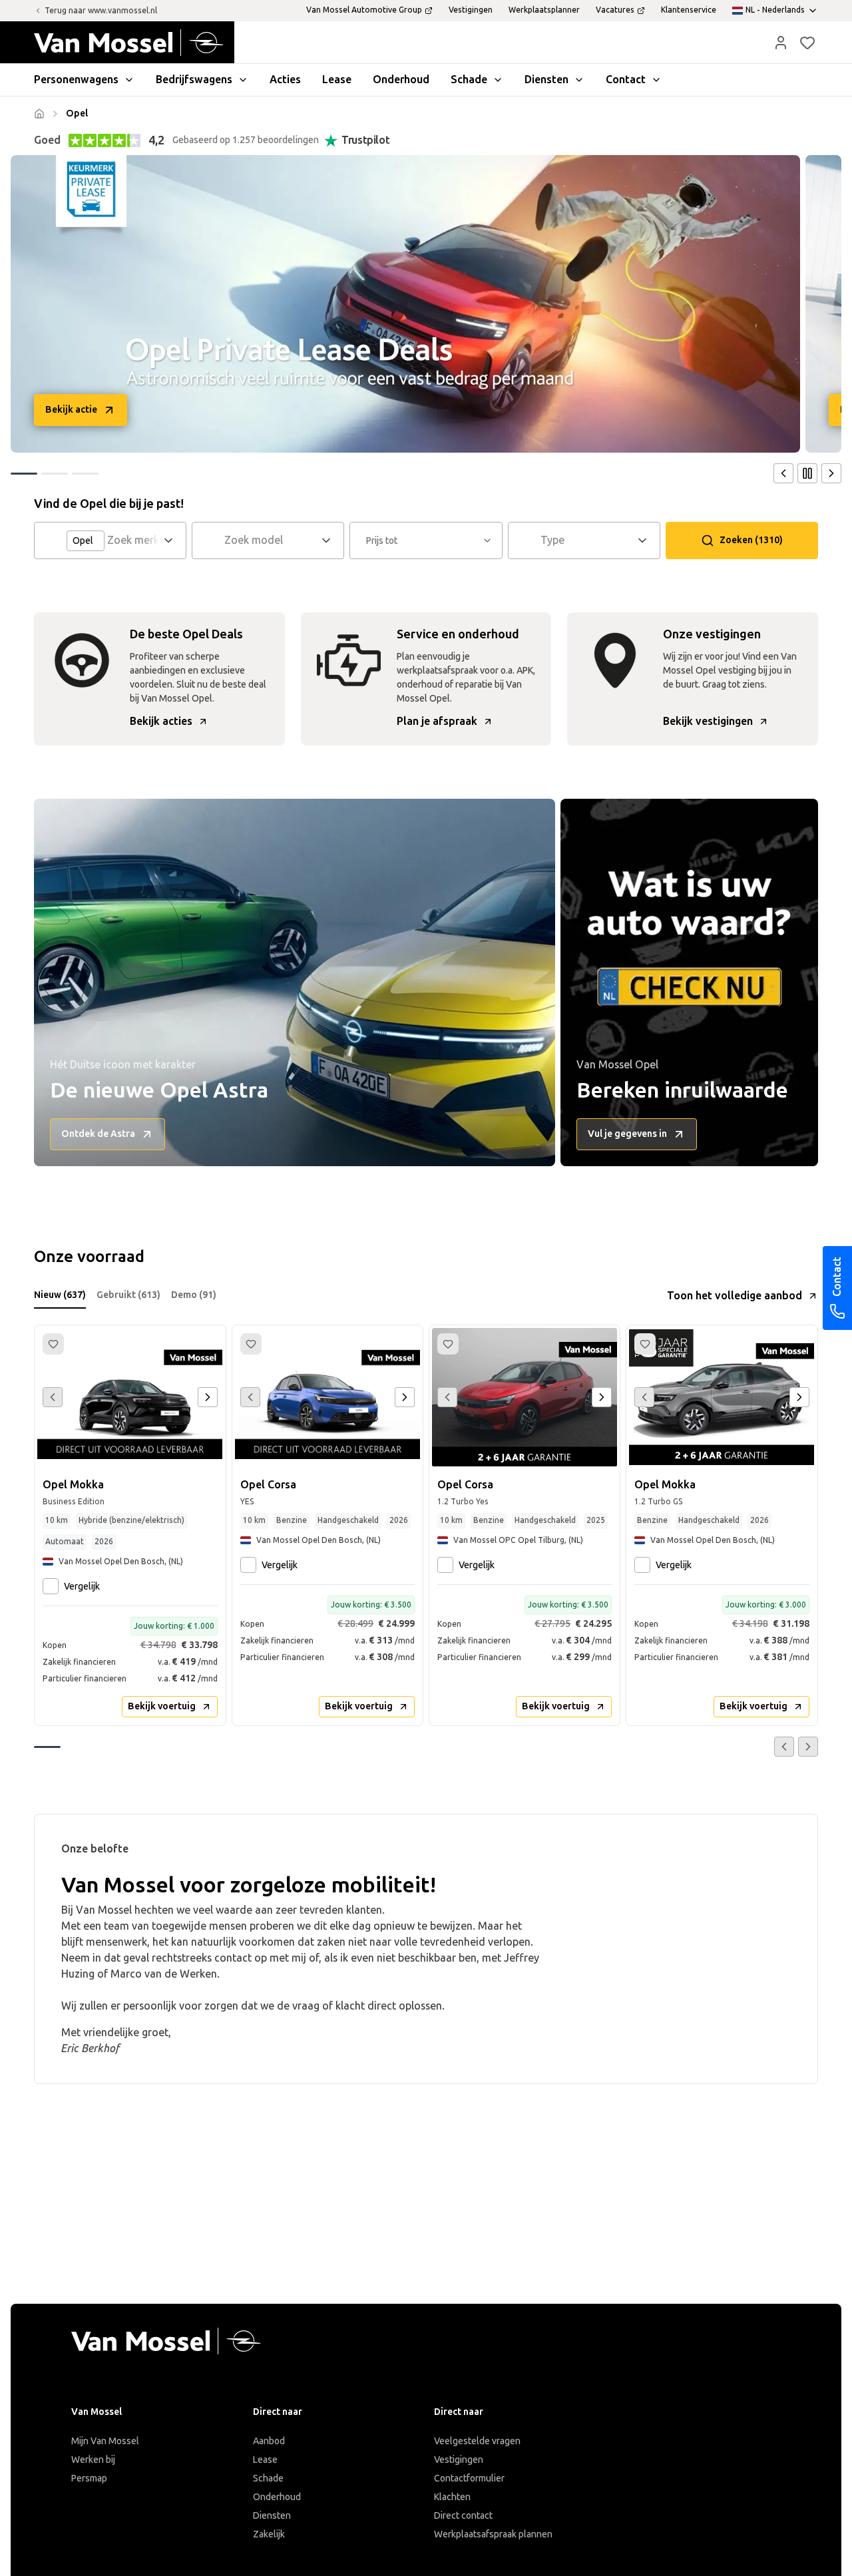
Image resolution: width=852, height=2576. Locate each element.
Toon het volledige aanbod (735, 1296)
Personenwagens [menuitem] (76, 80)
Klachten (452, 2497)
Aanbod (269, 2441)
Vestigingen (459, 2460)
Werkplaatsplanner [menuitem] (544, 10)
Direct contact (463, 2516)
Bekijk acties (161, 721)
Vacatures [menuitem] (615, 10)
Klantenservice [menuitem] (689, 10)
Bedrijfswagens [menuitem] (194, 80)
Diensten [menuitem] (546, 80)
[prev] (783, 473)
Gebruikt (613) (128, 1295)
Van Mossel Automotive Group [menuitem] (364, 10)
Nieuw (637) (60, 1295)
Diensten (272, 2516)
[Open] (172, 540)
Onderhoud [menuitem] (401, 80)
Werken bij (93, 2460)
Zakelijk (269, 2534)
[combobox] (133, 540)
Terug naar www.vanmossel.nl (101, 11)
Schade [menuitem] (469, 80)
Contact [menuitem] (626, 80)
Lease (265, 2460)
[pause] (807, 473)
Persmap (89, 2478)
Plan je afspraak (437, 721)
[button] (781, 43)
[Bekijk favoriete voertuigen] (807, 43)
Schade (268, 2478)
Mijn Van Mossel (105, 2441)
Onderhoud (277, 2497)
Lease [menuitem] (337, 80)
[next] (831, 473)
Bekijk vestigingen (708, 721)
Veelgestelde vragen (477, 2441)
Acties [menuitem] (285, 80)
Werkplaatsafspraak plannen (493, 2534)
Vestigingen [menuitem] (471, 10)
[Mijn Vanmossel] (781, 43)
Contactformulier (469, 2478)
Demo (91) (194, 1295)
